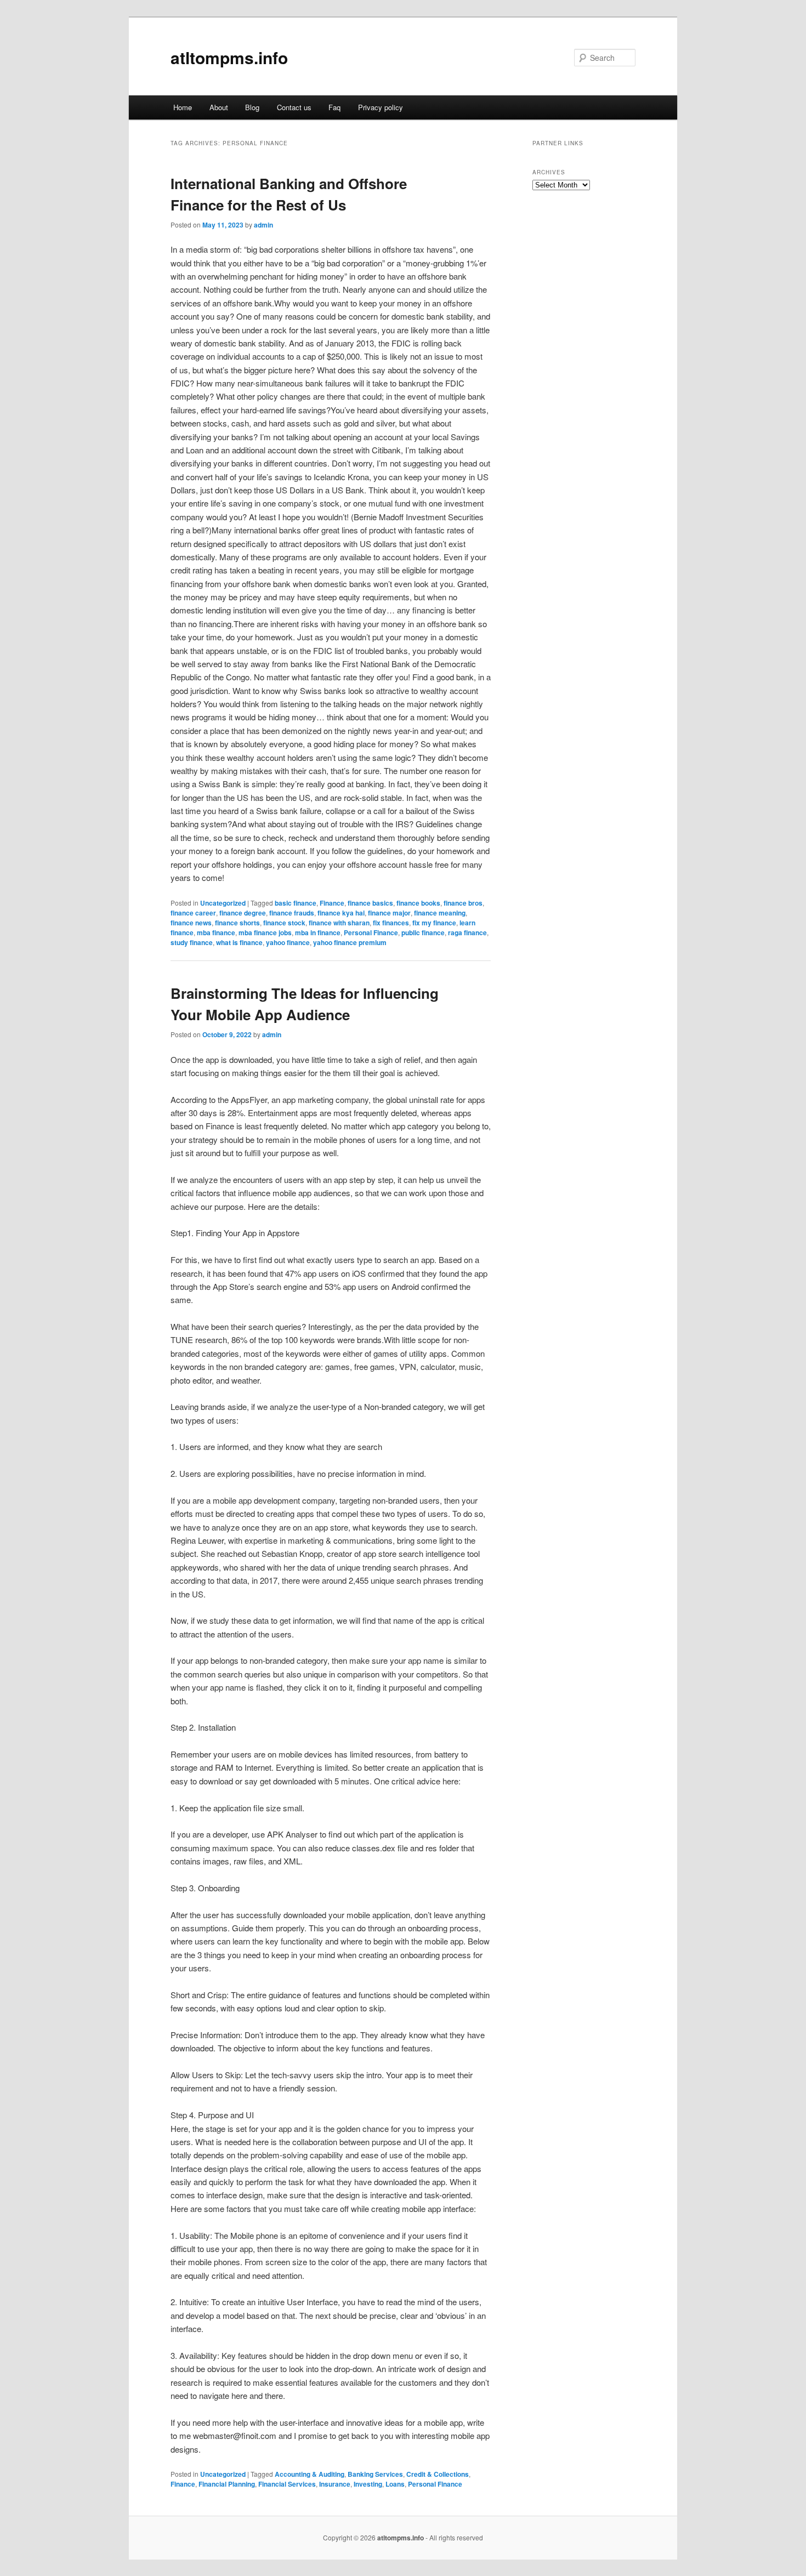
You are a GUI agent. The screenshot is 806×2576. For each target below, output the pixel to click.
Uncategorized (223, 903)
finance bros (463, 903)
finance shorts (237, 923)
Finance (332, 903)
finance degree (243, 913)
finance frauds (292, 913)
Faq (334, 107)
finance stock (284, 923)
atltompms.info (229, 57)
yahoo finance (288, 942)
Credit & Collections (438, 2474)
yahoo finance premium (350, 942)
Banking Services (375, 2474)
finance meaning (440, 913)
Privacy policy (381, 107)
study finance (192, 942)
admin (263, 225)
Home (183, 107)
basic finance (296, 903)
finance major (389, 913)
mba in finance (318, 932)
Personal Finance (371, 932)
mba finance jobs (265, 932)
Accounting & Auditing (310, 2474)
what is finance (239, 942)
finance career (193, 913)
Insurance (335, 2484)
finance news (191, 923)
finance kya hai (341, 913)
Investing (368, 2484)
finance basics (370, 903)
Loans (395, 2484)
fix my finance (434, 923)
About (219, 107)
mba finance (216, 932)
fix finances (391, 923)
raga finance (467, 932)
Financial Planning (227, 2484)
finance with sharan (339, 923)
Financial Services (287, 2484)
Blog (252, 107)
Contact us (294, 107)
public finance (423, 932)
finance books (418, 903)
